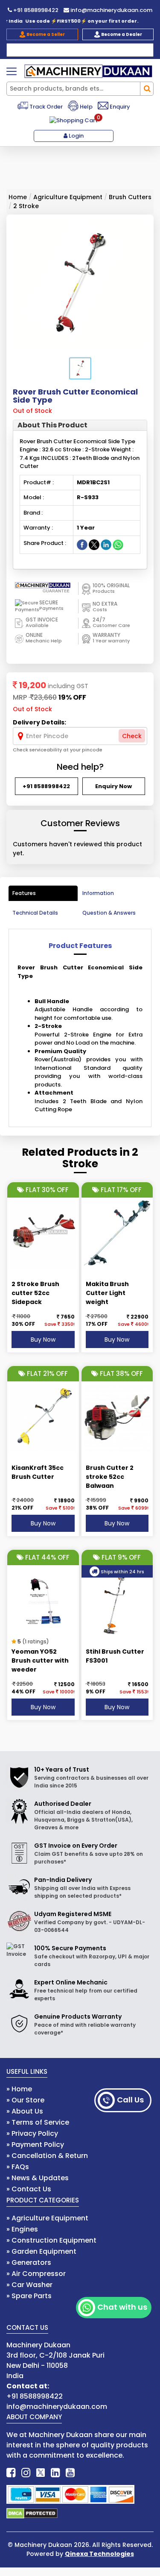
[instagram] (26, 2473)
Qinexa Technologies (99, 2554)
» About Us (25, 2111)
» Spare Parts (29, 2296)
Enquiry (119, 107)
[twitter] (41, 2473)
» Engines (22, 2229)
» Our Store (25, 2100)
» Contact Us (29, 2189)
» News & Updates (38, 2178)
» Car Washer (29, 2285)
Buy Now (43, 1340)
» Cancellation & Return (47, 2156)
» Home (19, 2089)
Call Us (130, 2100)
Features (24, 893)
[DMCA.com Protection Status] (32, 2513)
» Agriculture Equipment (47, 2218)
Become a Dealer (121, 34)
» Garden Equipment (41, 2251)
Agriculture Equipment (68, 197)
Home (18, 197)
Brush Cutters (130, 197)
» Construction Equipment (51, 2240)
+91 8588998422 (35, 10)
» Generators (29, 2262)
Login (76, 136)
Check (132, 736)
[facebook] (11, 2473)
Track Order (45, 107)
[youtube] (70, 2473)
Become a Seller (45, 34)
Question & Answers (109, 913)
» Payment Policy (35, 2145)
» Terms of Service (38, 2122)
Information (98, 893)
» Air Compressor (36, 2274)
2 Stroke (26, 206)
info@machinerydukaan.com (111, 10)
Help (86, 107)
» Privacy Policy (32, 2133)
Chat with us (122, 2307)
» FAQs (18, 2167)
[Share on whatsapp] (118, 544)
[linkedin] (55, 2473)
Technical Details (35, 913)
